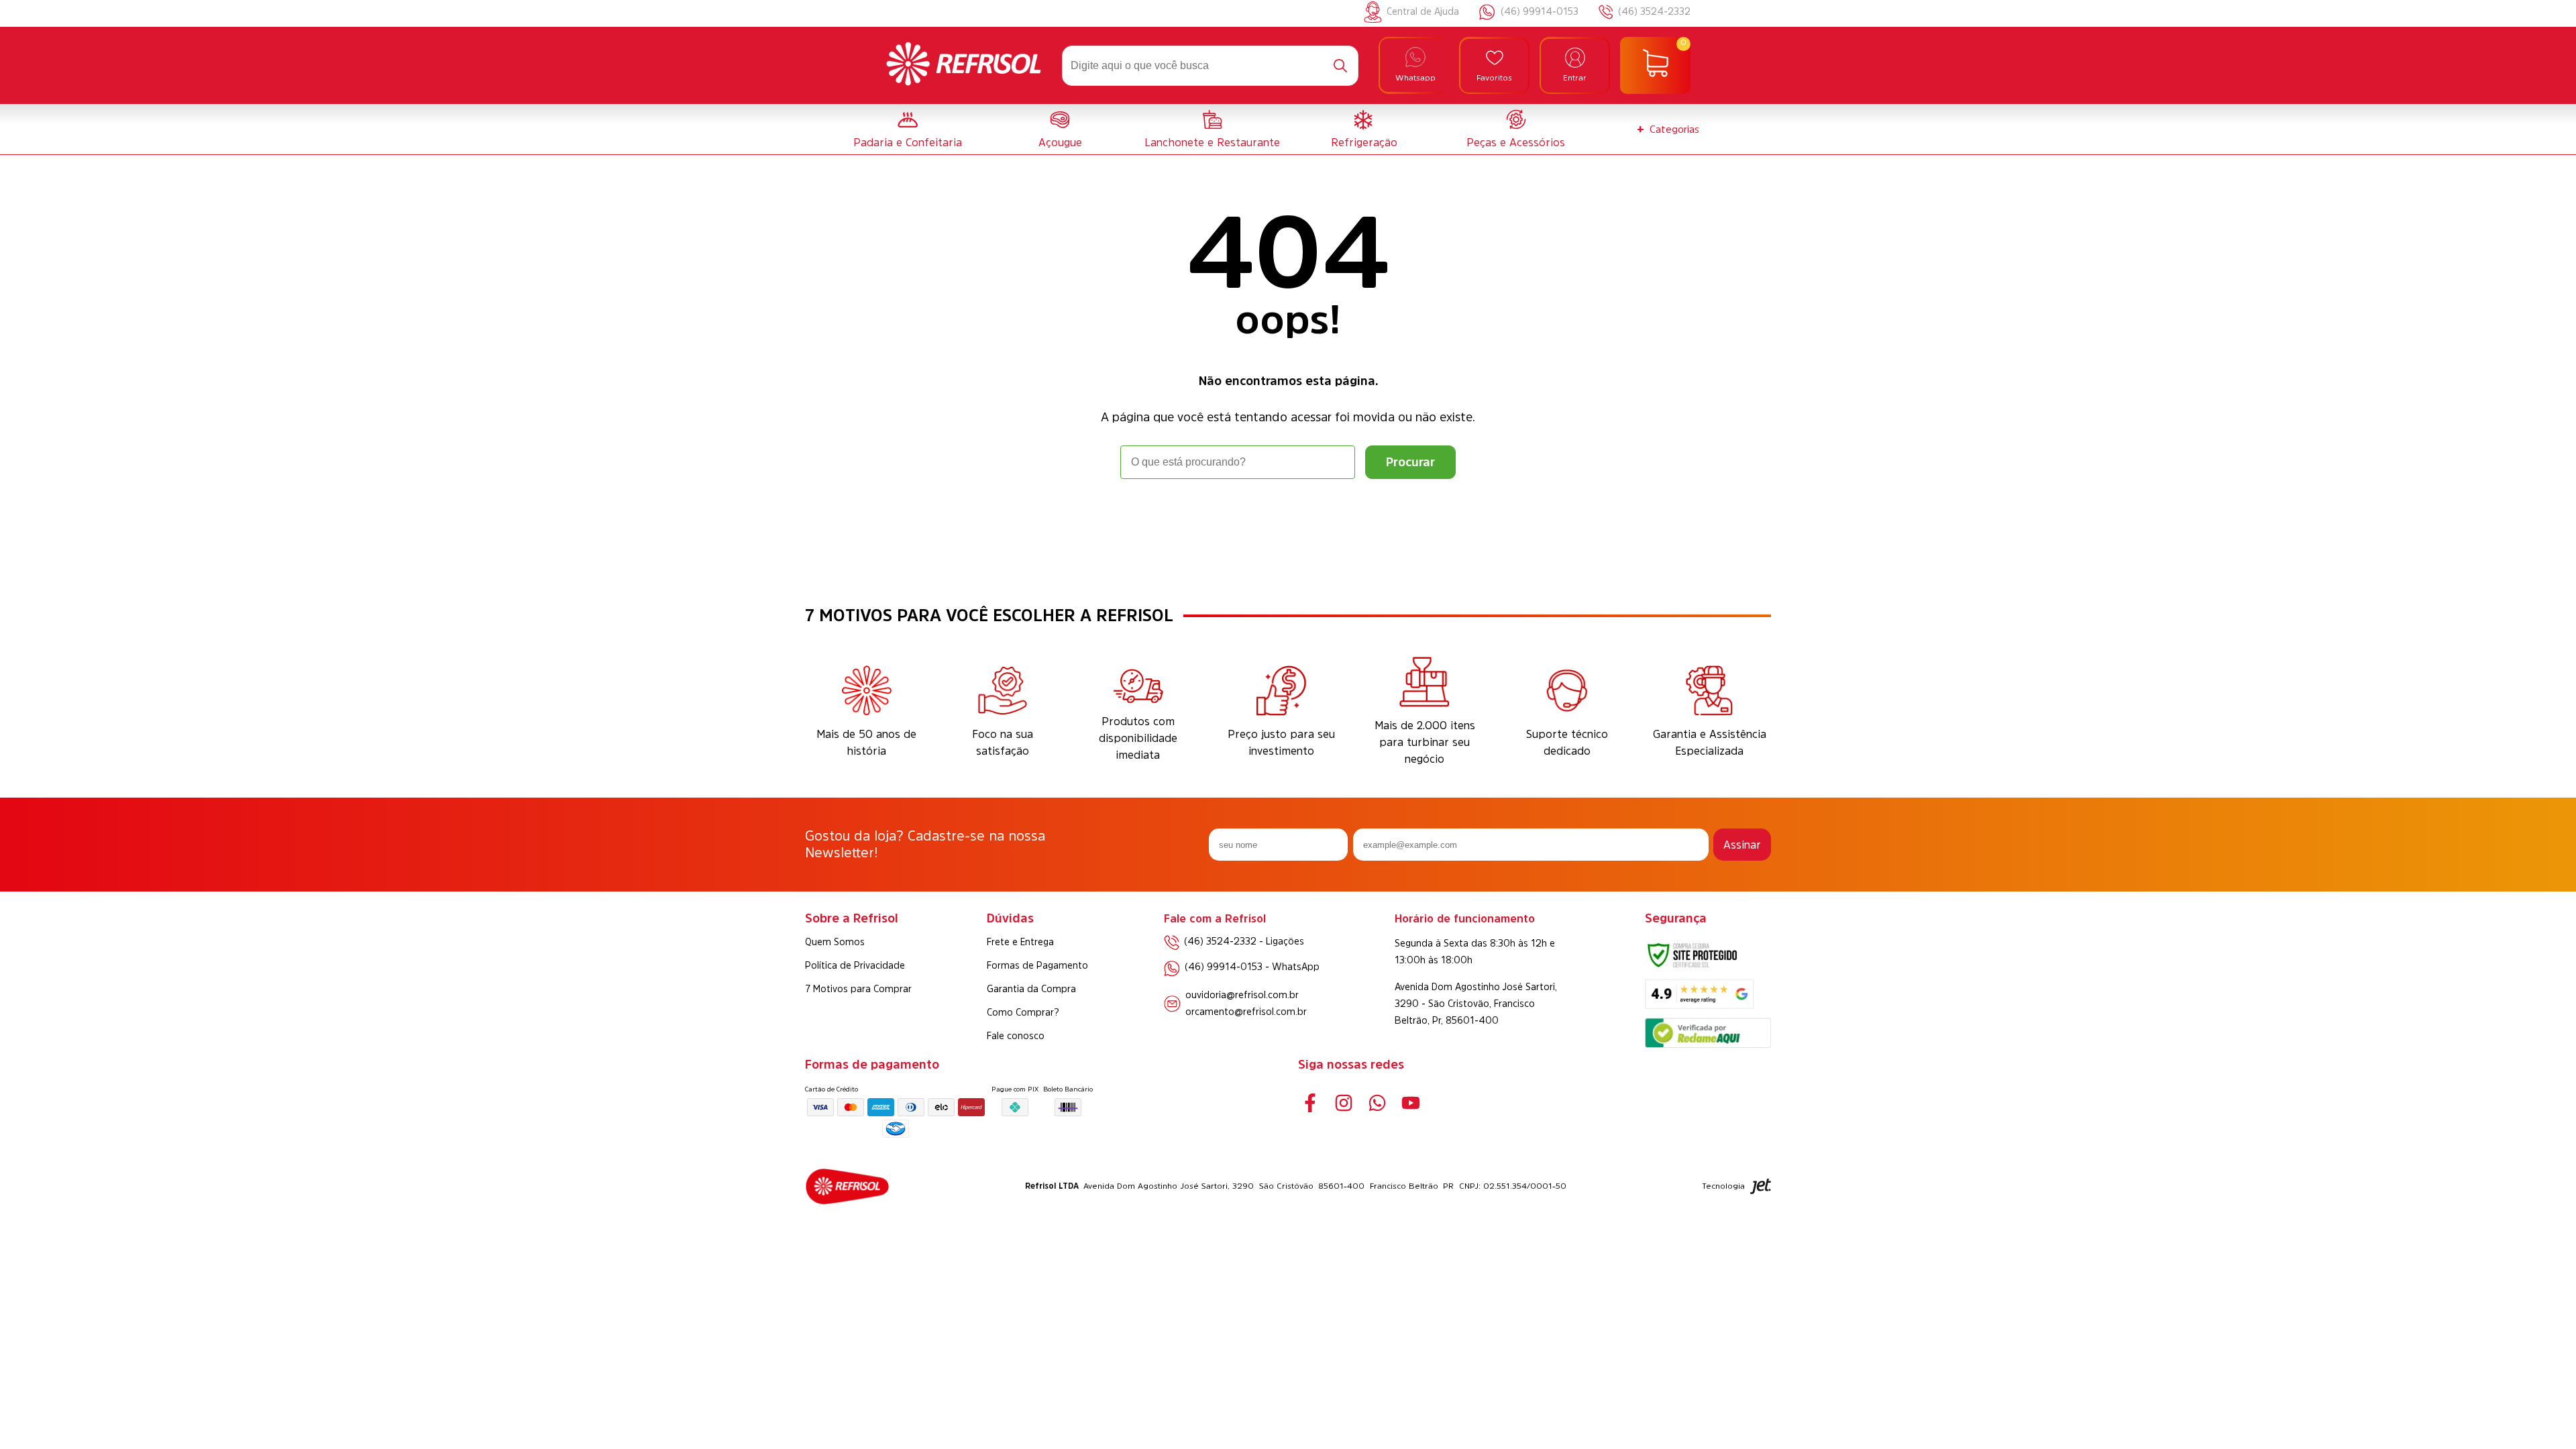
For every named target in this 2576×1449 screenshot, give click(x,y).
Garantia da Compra (1031, 989)
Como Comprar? (1023, 1012)
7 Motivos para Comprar (858, 989)
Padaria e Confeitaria (908, 142)
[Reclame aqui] (1708, 1044)
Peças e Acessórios (1516, 142)
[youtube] (1410, 1103)
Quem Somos (835, 942)
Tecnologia (1723, 1186)
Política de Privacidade (855, 965)
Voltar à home (1288, 516)
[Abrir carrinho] (1655, 66)
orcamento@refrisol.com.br (1246, 1012)
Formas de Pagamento (1037, 965)
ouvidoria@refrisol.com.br (1242, 995)
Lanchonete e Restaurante (1212, 142)
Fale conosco (1016, 1036)
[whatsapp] (1377, 1103)
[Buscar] (1340, 66)
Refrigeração (1364, 142)
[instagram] (1343, 1103)
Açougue (1060, 142)
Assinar (1742, 845)
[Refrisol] (964, 66)
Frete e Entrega (1020, 942)
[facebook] (1310, 1103)
